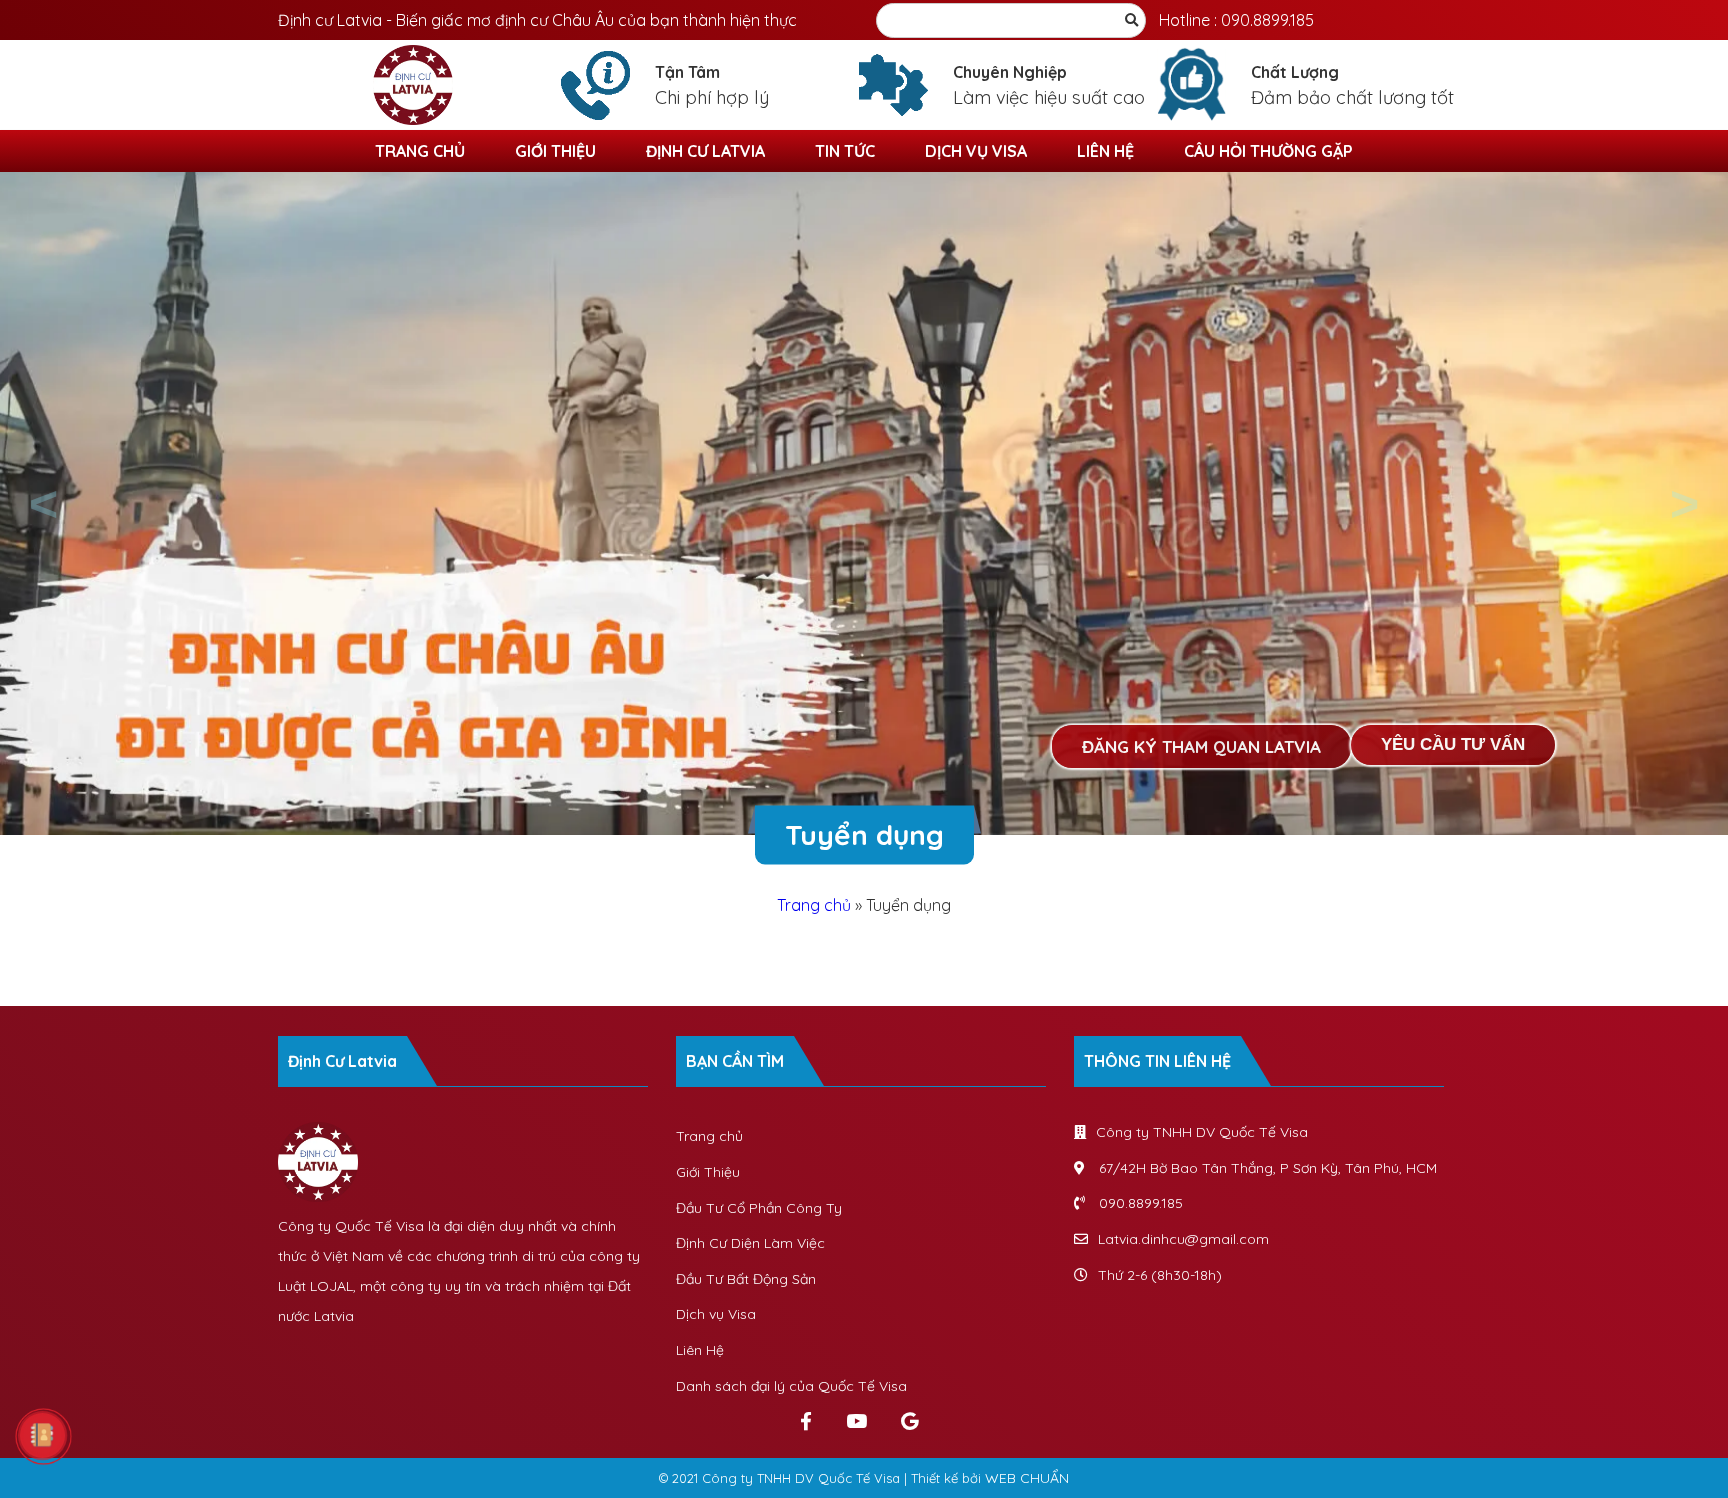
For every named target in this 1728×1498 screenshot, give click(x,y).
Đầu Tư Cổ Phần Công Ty (759, 1208)
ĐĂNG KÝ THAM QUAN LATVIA (1201, 746)
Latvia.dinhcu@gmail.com (1183, 1239)
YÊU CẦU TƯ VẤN (1453, 744)
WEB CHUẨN (1027, 1478)
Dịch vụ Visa (976, 151)
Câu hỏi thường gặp (1268, 151)
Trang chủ (420, 151)
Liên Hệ (1105, 151)
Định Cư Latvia (705, 151)
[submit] (1131, 20)
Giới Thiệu (555, 151)
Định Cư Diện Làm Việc (750, 1243)
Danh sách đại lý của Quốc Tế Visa (791, 1386)
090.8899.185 (1267, 20)
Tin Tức (845, 151)
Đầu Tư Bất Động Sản (746, 1279)
